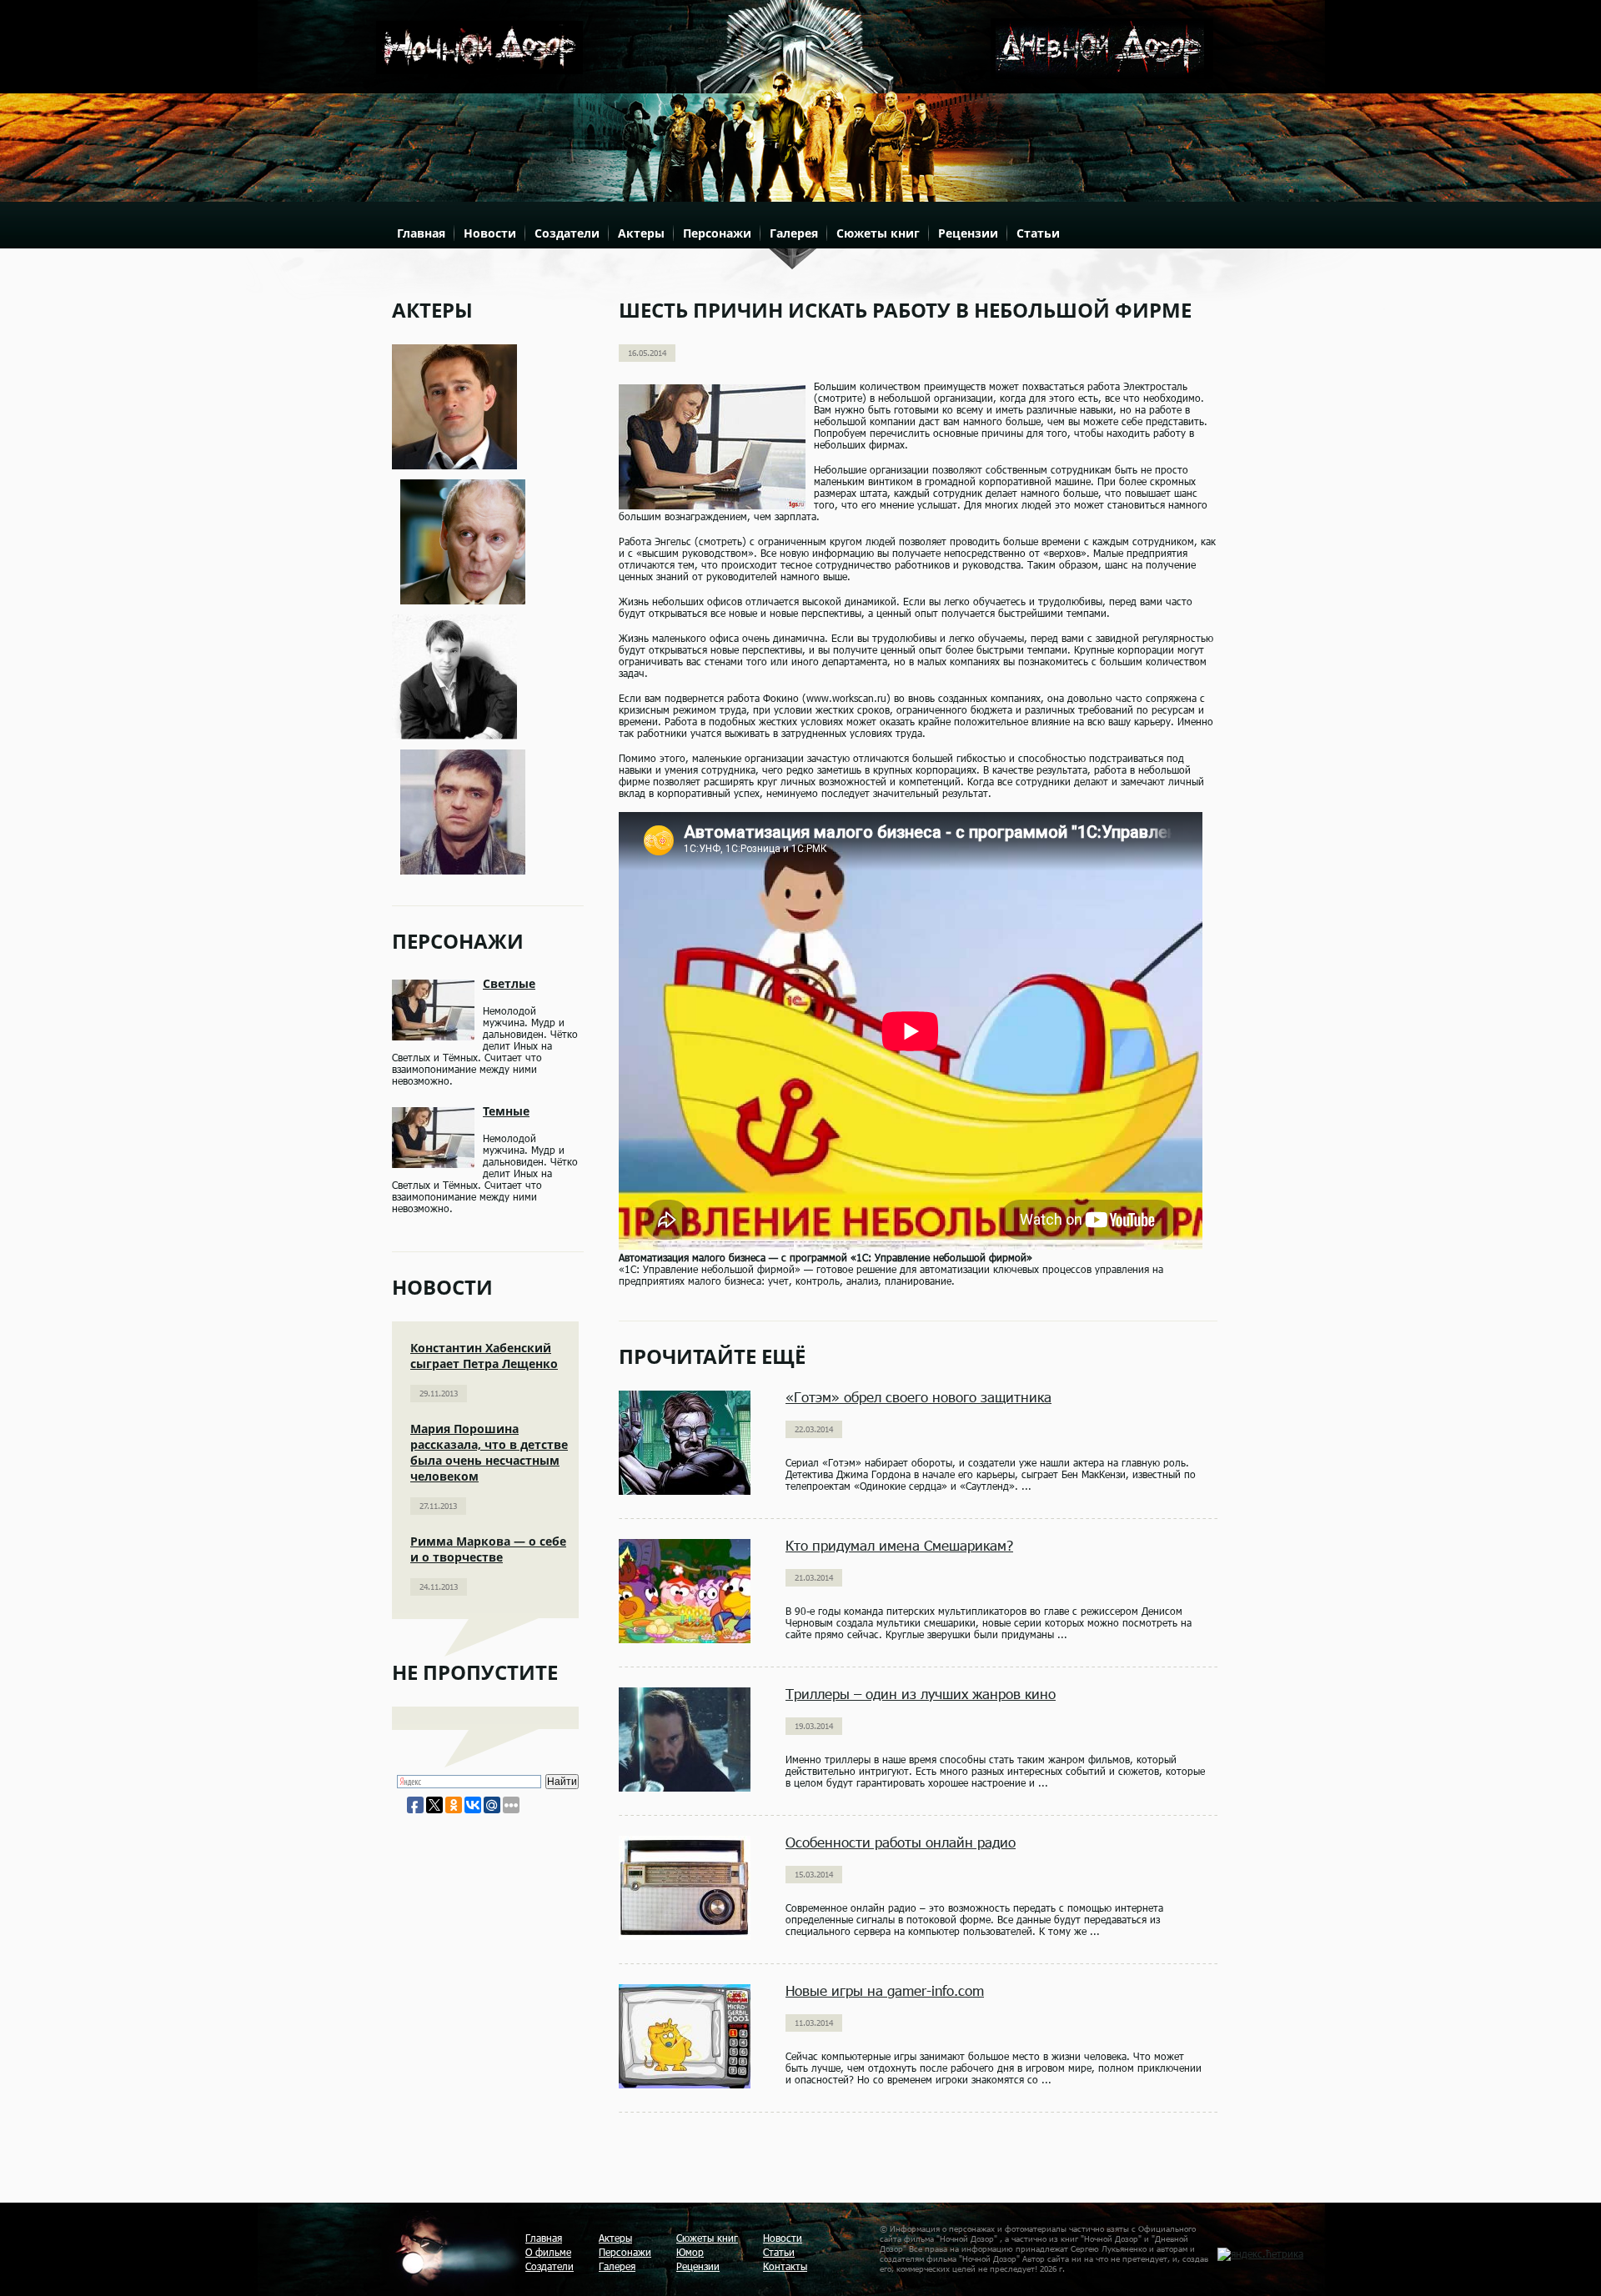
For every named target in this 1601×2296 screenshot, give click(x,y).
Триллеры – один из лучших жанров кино (921, 1694)
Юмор (690, 2252)
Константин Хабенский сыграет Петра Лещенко (484, 1356)
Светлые (509, 983)
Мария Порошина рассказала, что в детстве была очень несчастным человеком (489, 1452)
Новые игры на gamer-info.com (885, 1990)
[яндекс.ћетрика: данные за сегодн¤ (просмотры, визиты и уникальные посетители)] (1260, 2254)
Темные (506, 1111)
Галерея (794, 233)
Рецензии (968, 233)
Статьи (1038, 233)
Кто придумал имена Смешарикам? (899, 1545)
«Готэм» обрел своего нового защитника (918, 1397)
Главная (421, 233)
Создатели (567, 233)
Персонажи (717, 233)
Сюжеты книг (878, 233)
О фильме (548, 2252)
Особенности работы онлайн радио (901, 1842)
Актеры (641, 233)
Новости (490, 233)
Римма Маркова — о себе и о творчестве (488, 1549)
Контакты (785, 2266)
